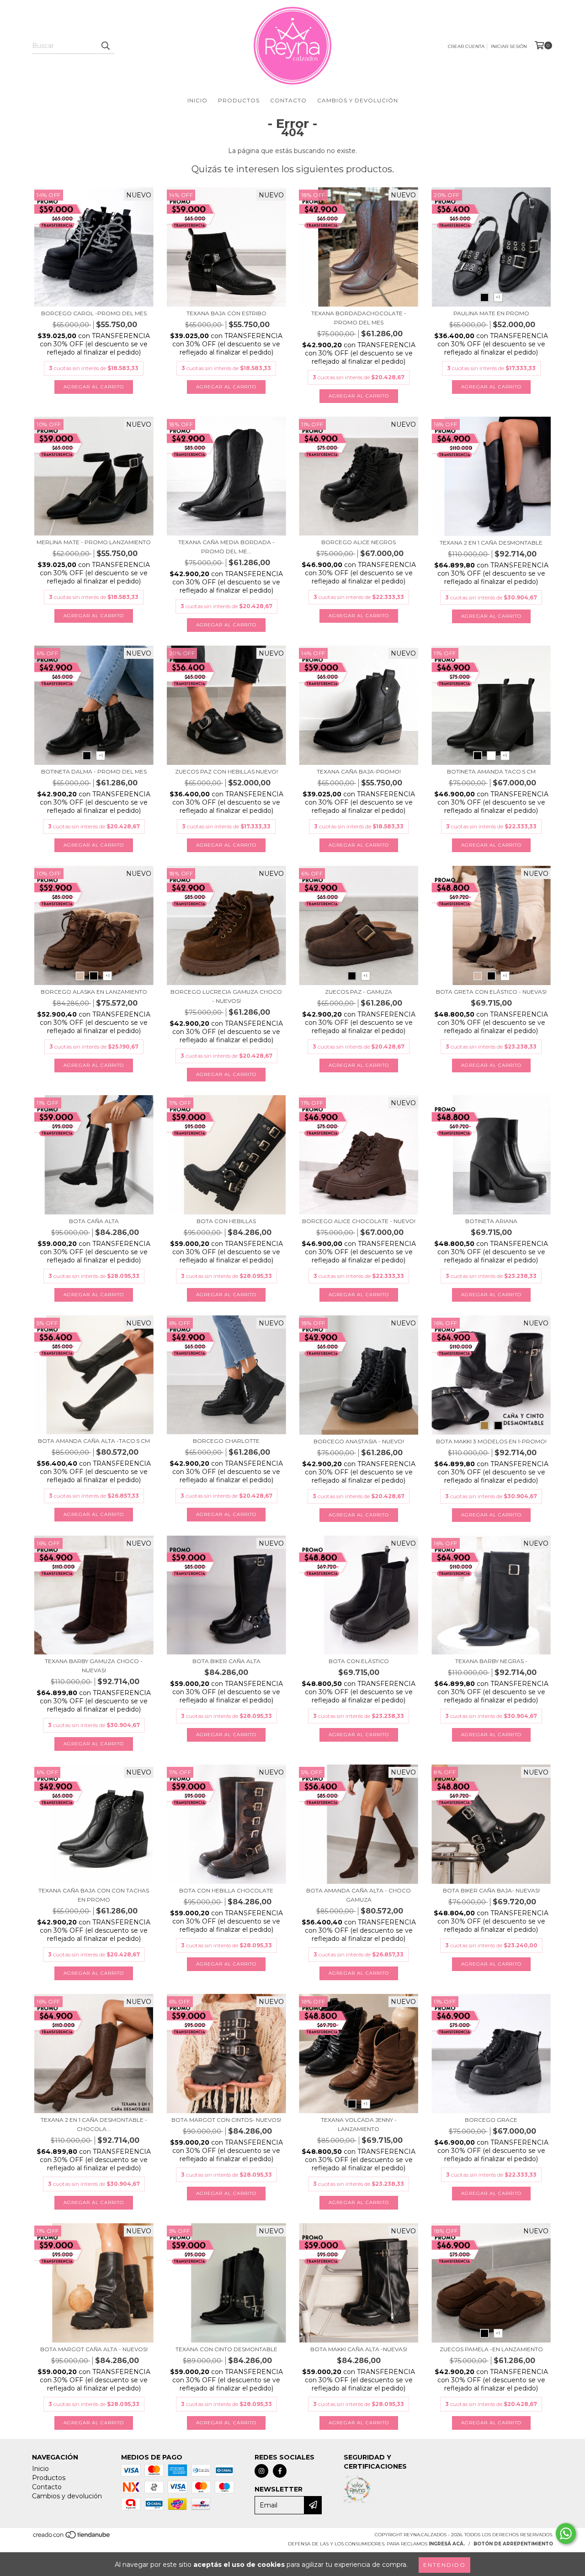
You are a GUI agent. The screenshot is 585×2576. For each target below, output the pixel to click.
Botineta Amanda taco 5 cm (491, 771)
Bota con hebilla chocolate (226, 1890)
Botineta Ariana (491, 1221)
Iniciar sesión (509, 46)
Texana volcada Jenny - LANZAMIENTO (359, 2124)
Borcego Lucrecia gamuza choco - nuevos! (226, 996)
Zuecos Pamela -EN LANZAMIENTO (491, 2349)
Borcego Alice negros (359, 542)
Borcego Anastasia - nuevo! (359, 1441)
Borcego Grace (491, 2120)
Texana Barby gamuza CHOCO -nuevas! (94, 1666)
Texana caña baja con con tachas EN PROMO (94, 1895)
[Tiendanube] (72, 2537)
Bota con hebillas (226, 1221)
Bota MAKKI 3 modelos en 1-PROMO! (491, 1441)
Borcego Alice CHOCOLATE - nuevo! (359, 1221)
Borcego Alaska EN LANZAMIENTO (94, 992)
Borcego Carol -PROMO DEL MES (94, 313)
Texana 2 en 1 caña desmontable (491, 543)
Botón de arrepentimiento (513, 2544)
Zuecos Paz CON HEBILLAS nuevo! (226, 771)
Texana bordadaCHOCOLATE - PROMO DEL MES (359, 318)
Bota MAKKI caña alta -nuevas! (359, 2349)
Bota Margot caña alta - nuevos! (94, 2349)
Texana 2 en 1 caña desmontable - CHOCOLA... (94, 2124)
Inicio (197, 100)
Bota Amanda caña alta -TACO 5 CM (94, 1441)
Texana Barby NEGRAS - (491, 1661)
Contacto (288, 100)
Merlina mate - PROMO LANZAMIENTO (94, 542)
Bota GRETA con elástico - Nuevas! (491, 992)
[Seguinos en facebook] (280, 2471)
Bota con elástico (359, 1661)
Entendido (444, 2565)
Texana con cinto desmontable (226, 2349)
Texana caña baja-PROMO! (359, 771)
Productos (239, 100)
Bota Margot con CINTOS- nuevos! (226, 2120)
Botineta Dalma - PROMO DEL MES (94, 771)
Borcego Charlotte (226, 1441)
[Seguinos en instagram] (261, 2471)
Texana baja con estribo (226, 313)
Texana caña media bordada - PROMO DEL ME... (226, 547)
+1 (498, 297)
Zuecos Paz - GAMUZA (359, 992)
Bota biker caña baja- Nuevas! (491, 1890)
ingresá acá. (447, 2544)
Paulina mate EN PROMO (491, 313)
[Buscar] (105, 46)
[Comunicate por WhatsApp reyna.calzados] (566, 2534)
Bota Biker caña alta (226, 1661)
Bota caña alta (94, 1221)
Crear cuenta (466, 46)
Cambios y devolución (358, 100)
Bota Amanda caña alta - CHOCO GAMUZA (359, 1895)
